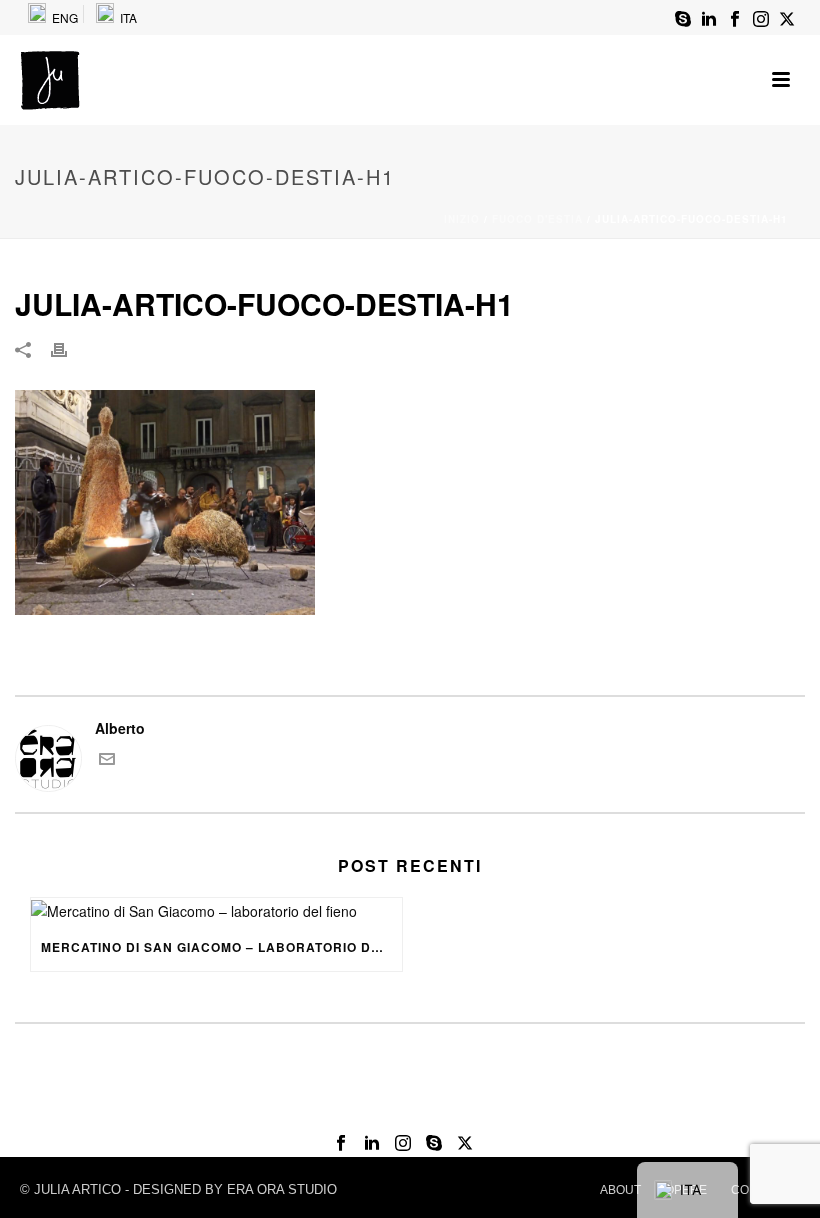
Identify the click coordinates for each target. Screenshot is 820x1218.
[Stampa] (69, 348)
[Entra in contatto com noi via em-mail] (107, 761)
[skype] (434, 1143)
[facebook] (341, 1143)
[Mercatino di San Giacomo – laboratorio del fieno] (216, 910)
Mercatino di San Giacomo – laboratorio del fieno (221, 947)
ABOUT (620, 1190)
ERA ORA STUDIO (282, 1189)
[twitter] (465, 1143)
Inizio (462, 219)
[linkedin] (372, 1143)
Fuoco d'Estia (537, 219)
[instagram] (403, 1143)
